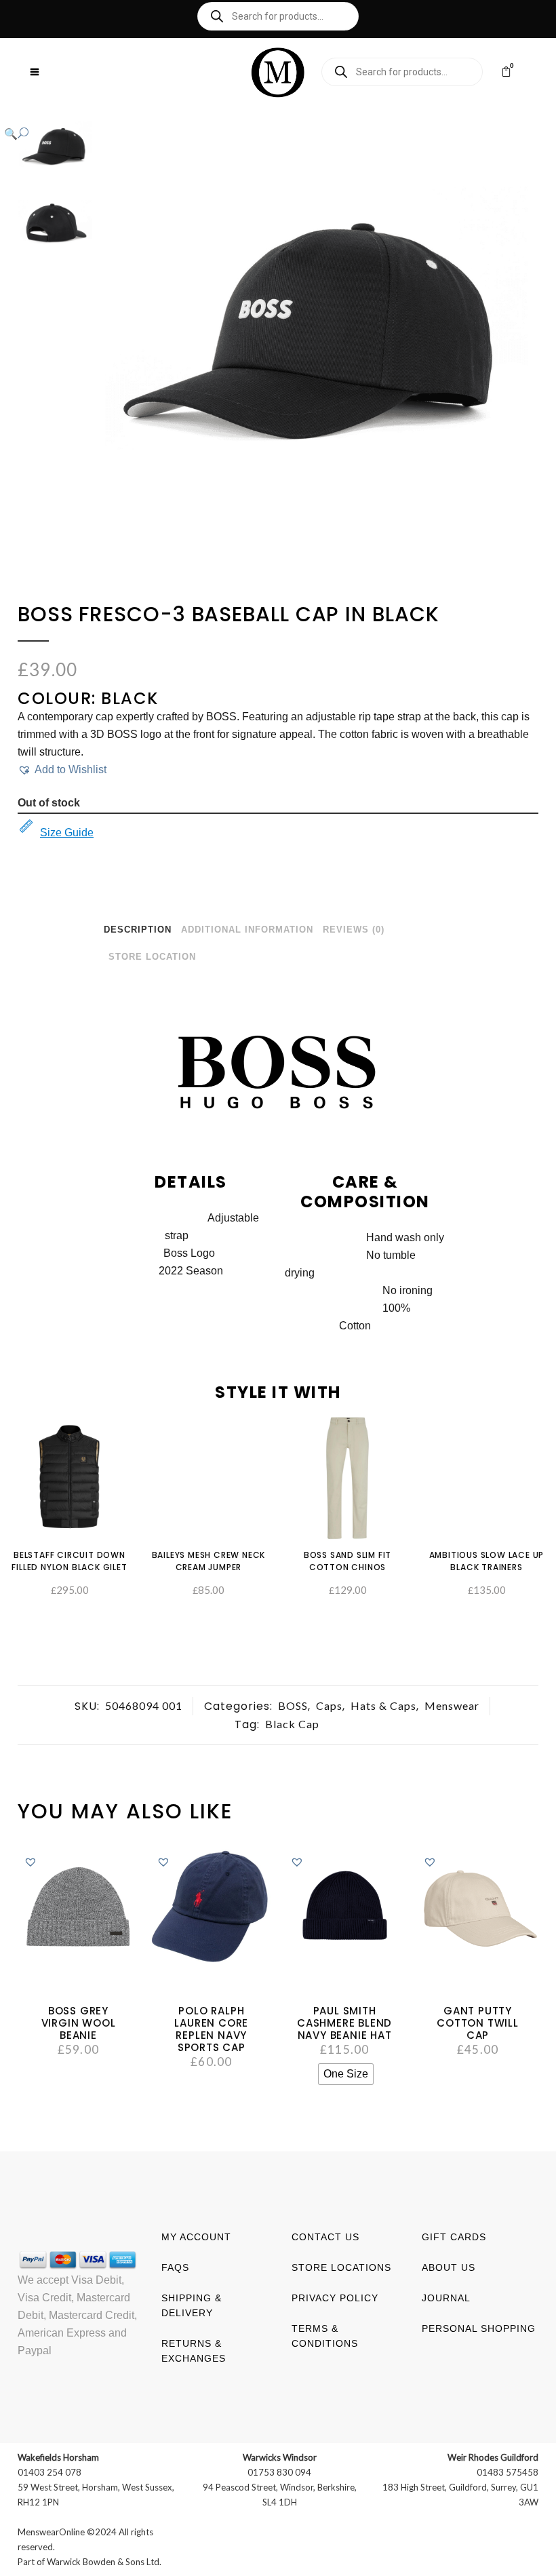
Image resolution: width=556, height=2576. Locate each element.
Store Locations (341, 2267)
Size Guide (67, 833)
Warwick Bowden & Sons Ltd (103, 2562)
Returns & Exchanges (194, 2351)
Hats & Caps (383, 1705)
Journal (446, 2298)
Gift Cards (454, 2237)
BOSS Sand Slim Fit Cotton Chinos (347, 1561)
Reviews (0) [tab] (354, 930)
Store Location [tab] (152, 957)
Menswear (452, 1705)
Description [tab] (138, 930)
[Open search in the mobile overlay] (278, 16)
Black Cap (292, 1724)
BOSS (293, 1705)
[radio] (346, 2074)
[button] (264, 134)
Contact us (325, 2237)
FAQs (175, 2267)
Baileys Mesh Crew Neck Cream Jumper (209, 1561)
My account (196, 2237)
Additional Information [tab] (247, 930)
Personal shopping (479, 2328)
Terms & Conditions (325, 2336)
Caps (329, 1705)
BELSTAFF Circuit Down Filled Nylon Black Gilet (69, 1561)
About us (449, 2267)
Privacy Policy (335, 2298)
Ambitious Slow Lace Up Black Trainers (487, 1561)
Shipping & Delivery (192, 2305)
